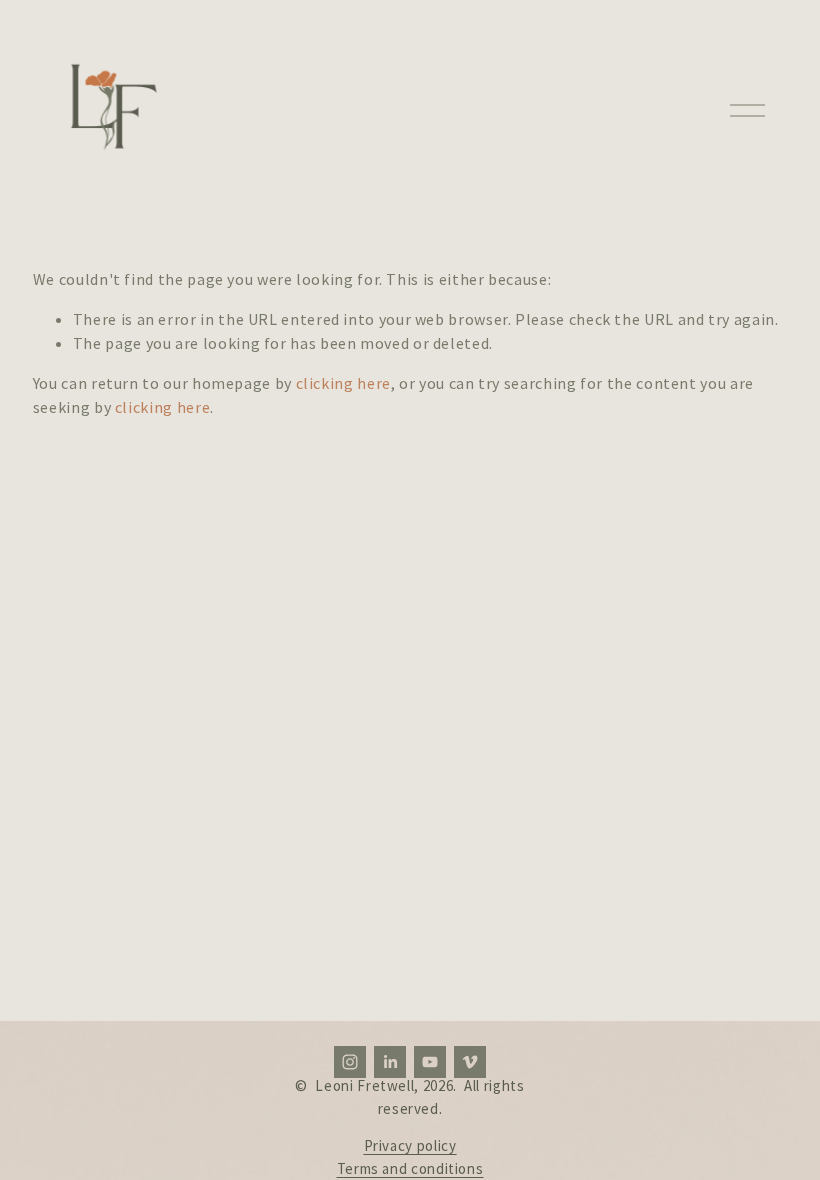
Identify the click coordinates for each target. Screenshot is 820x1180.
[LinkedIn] (390, 1062)
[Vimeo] (470, 1062)
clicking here (343, 383)
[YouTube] (430, 1062)
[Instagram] (350, 1062)
